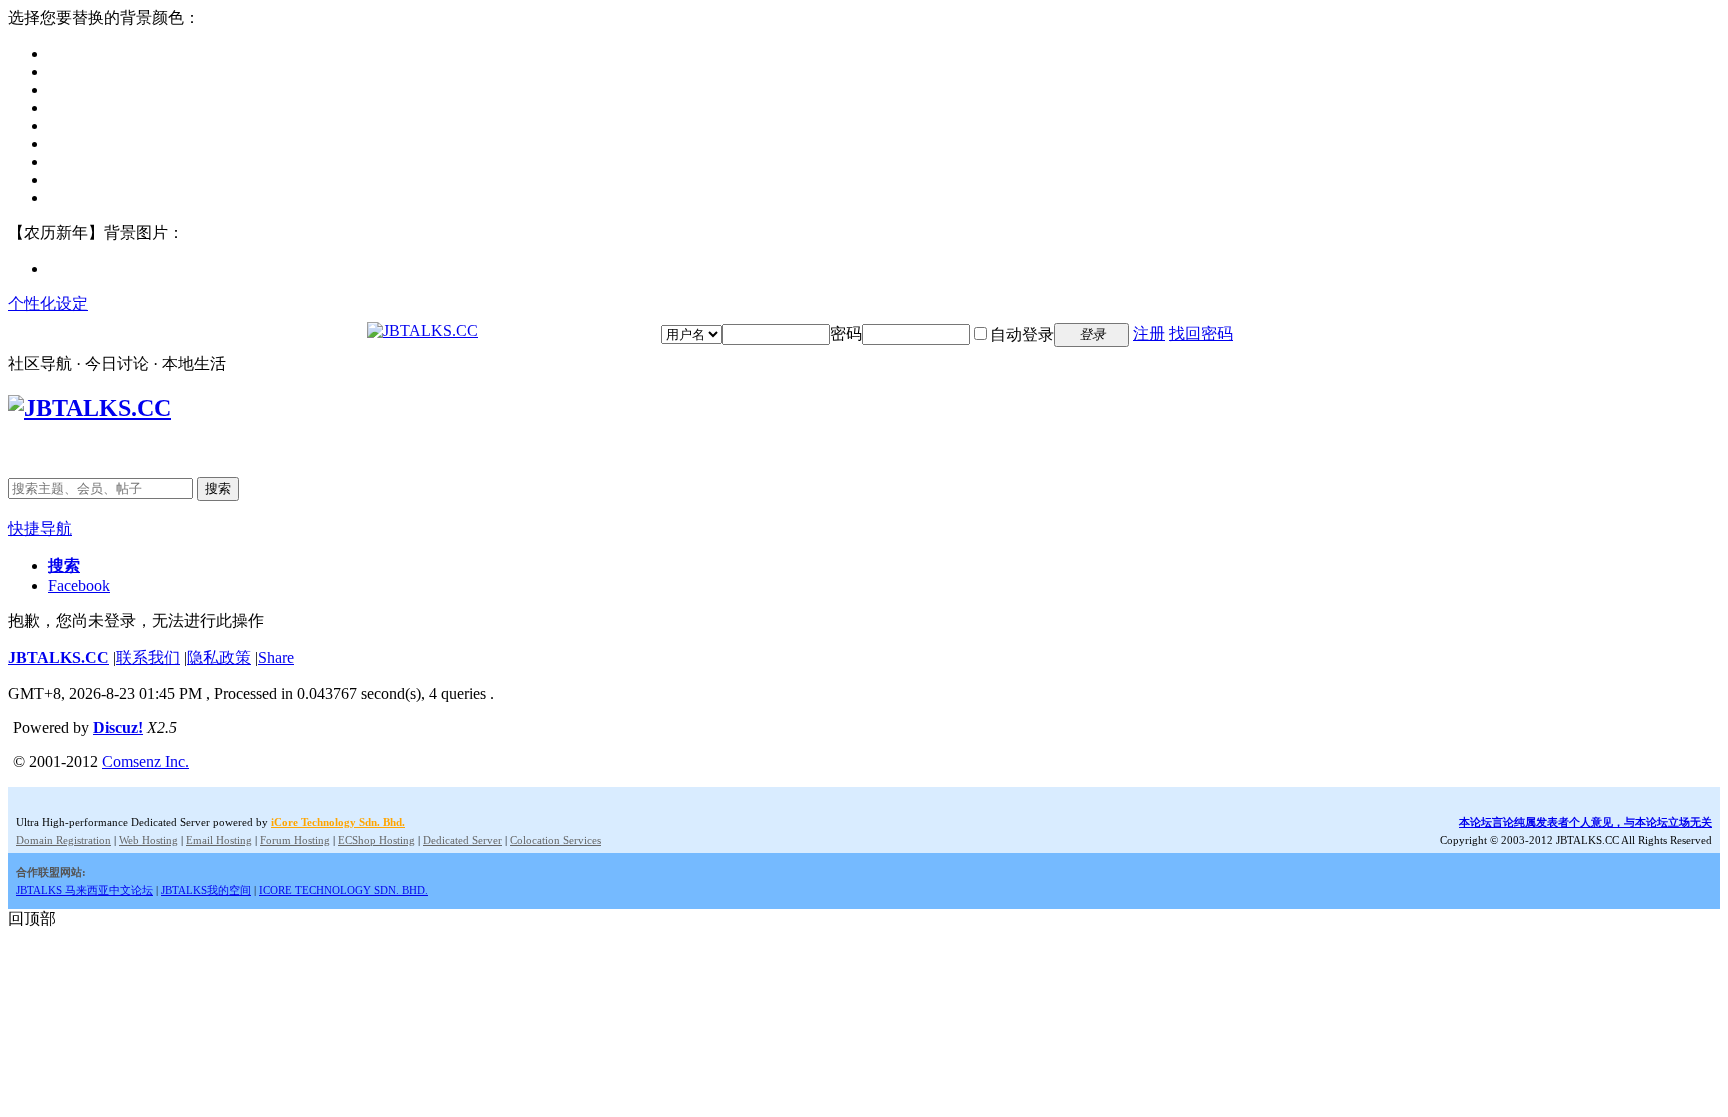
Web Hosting (148, 840)
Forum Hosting (295, 840)
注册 (1149, 333)
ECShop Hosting (376, 840)
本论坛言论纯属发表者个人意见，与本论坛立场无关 (1585, 822)
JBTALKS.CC (58, 657)
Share (276, 657)
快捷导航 (40, 528)
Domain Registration (63, 840)
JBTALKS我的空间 (206, 890)
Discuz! (118, 727)
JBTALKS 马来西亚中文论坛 (84, 890)
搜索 (218, 488)
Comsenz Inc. (145, 761)
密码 (846, 333)
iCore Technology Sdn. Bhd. (338, 822)
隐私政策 (219, 657)
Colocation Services (555, 840)
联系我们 (148, 657)
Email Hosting (219, 840)
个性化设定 (48, 303)
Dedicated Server (462, 840)
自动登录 (1022, 334)
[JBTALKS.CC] (422, 330)
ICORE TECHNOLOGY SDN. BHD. (343, 890)
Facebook (79, 585)
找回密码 (1201, 333)
